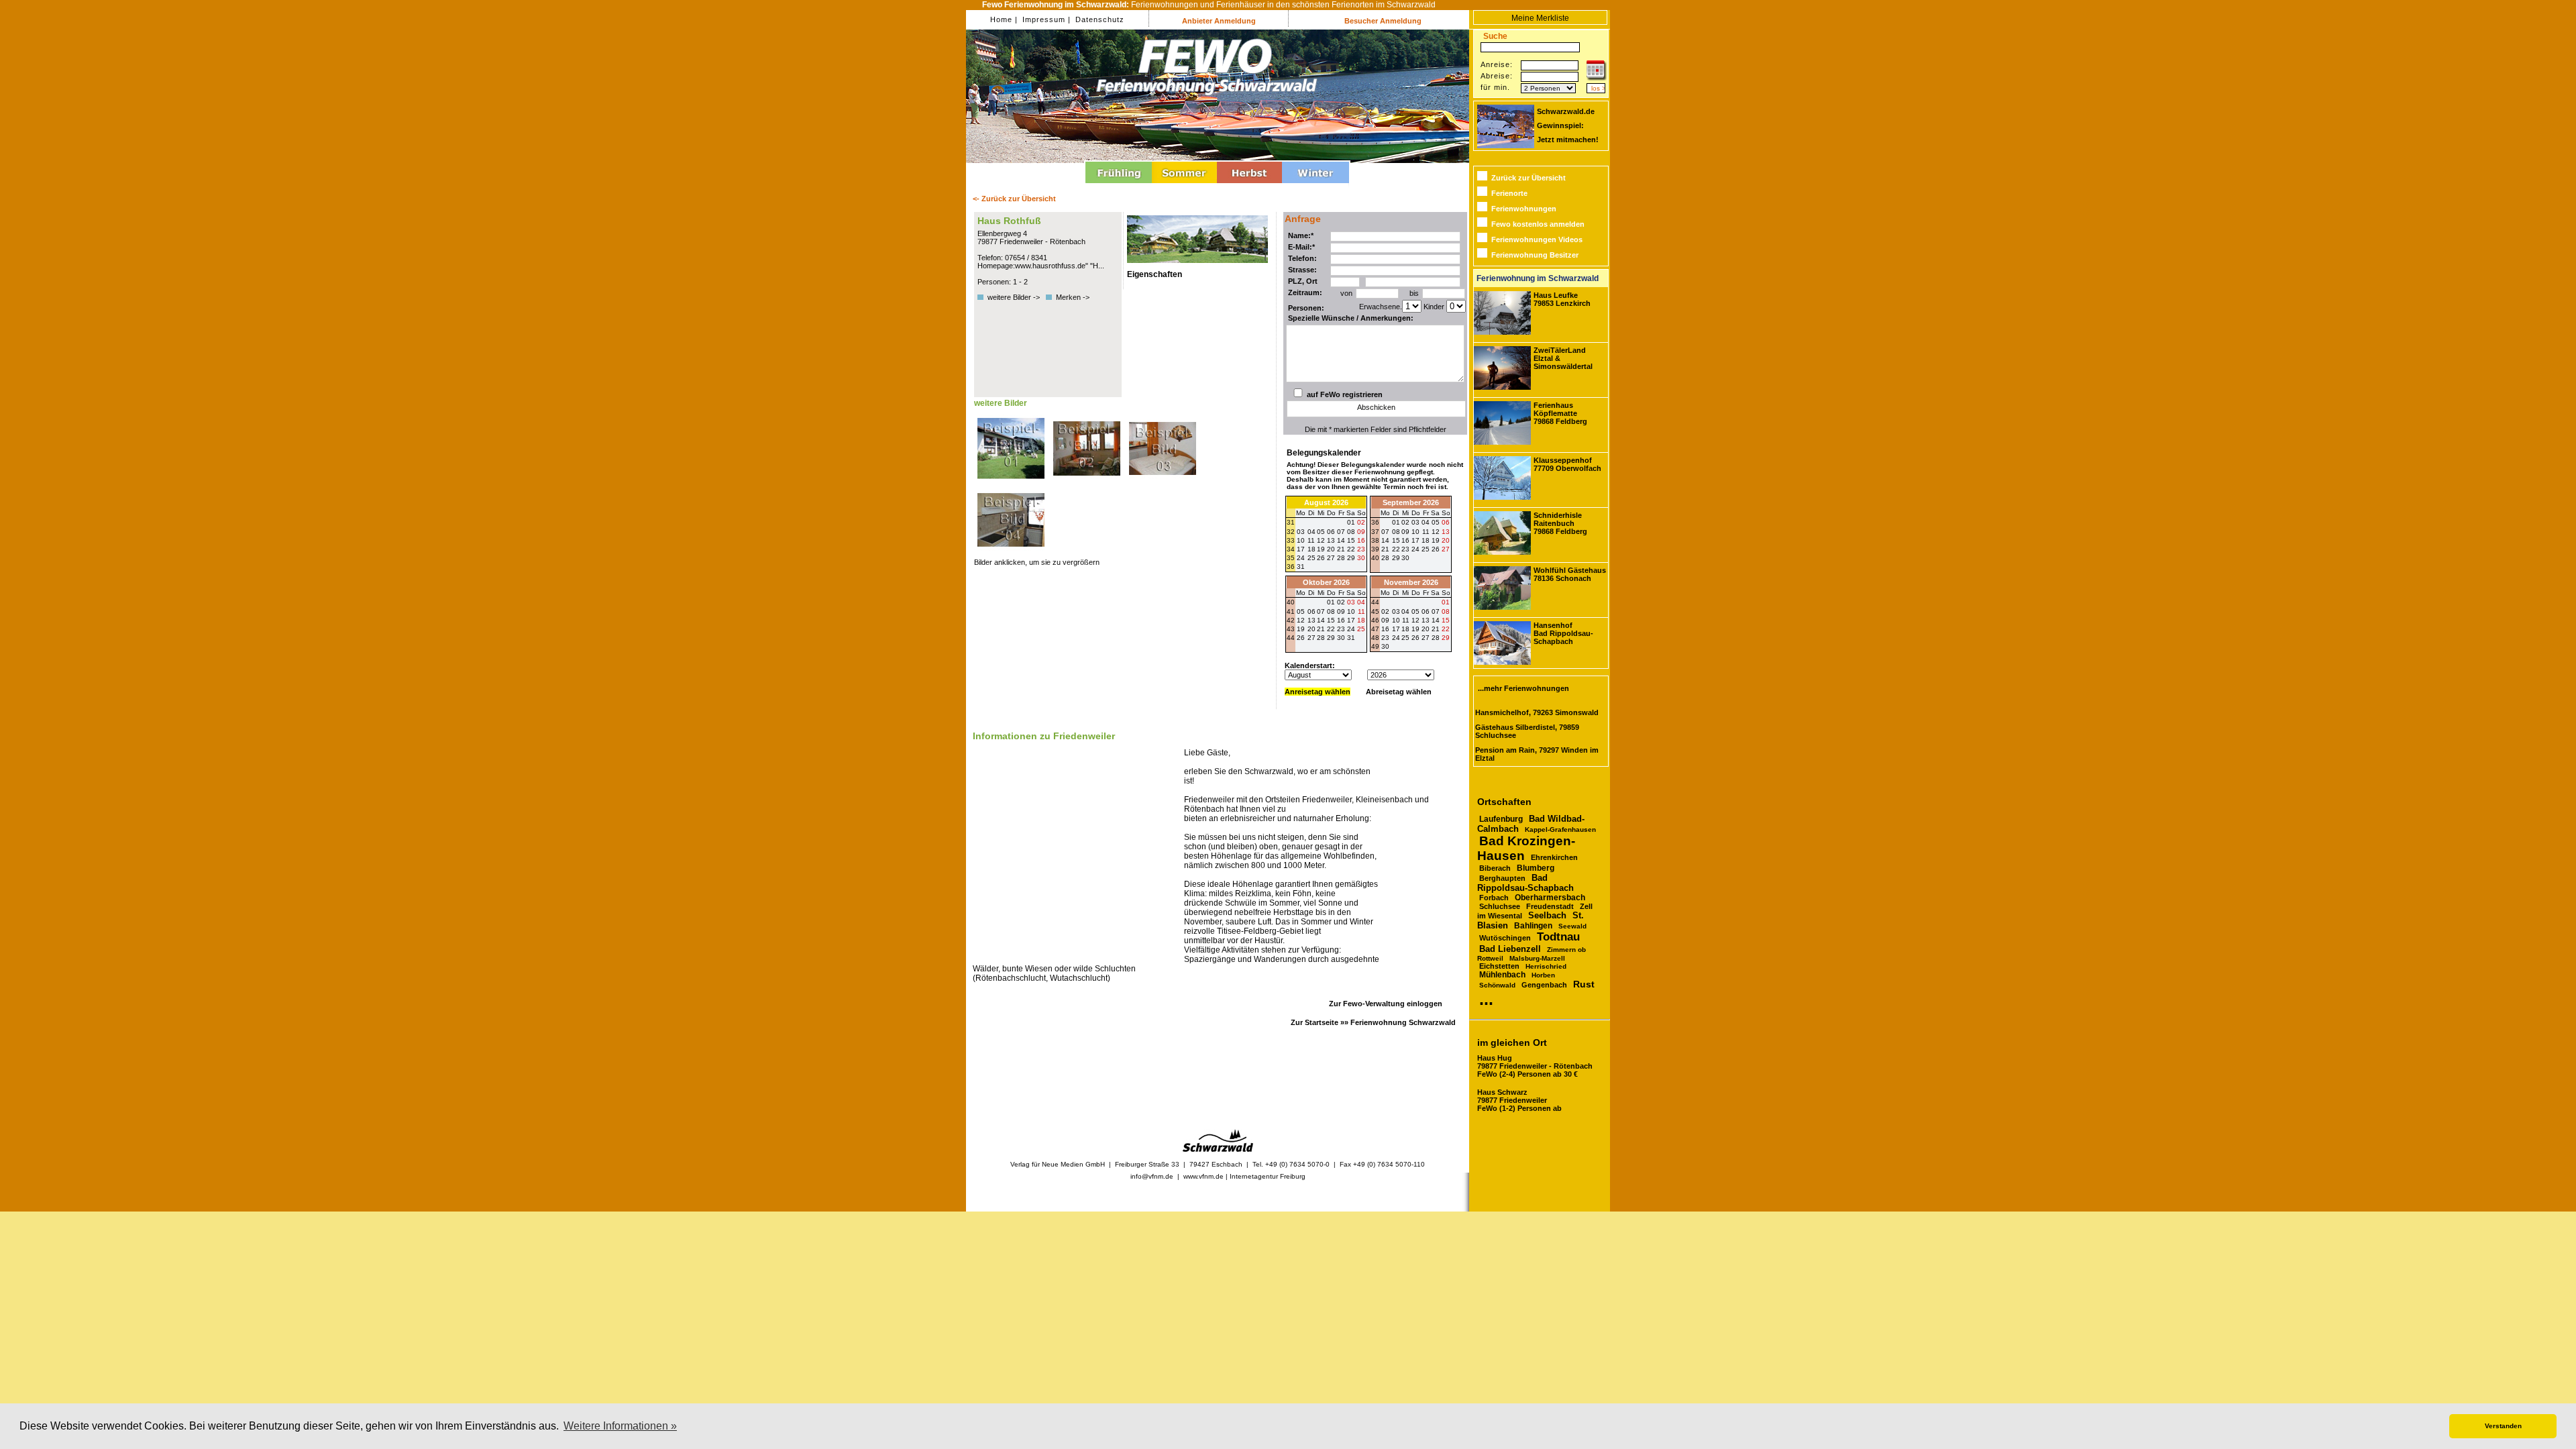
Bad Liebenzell (1510, 949)
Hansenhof (1563, 633)
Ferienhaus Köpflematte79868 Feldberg (1560, 413)
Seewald (1572, 926)
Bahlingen (1533, 926)
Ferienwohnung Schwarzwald (1403, 1022)
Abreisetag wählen (1399, 692)
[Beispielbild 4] (1011, 554)
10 (1415, 532)
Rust (1584, 984)
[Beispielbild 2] (1088, 482)
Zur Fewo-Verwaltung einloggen (1386, 1004)
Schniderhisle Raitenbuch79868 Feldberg (1560, 523)
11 (1426, 532)
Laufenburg (1501, 819)
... (1486, 999)
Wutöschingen (1505, 938)
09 (1405, 532)
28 (1341, 558)
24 (1415, 549)
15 (1396, 540)
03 (1415, 522)
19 (1436, 540)
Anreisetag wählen (1318, 692)
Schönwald (1497, 985)
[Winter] (1316, 185)
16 (1405, 540)
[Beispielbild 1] (1012, 482)
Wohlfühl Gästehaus (1570, 574)
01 (1396, 522)
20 (1446, 540)
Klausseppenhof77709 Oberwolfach (1567, 464)
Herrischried (1546, 966)
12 (1436, 532)
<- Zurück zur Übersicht (1014, 199)
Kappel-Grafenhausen (1560, 829)
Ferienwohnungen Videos (1537, 239)
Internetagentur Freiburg (1268, 1176)
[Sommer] (1184, 185)
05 (1436, 522)
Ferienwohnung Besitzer (1535, 255)
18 (1426, 540)
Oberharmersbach (1550, 898)
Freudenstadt (1550, 906)
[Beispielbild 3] (1163, 482)
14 (1385, 540)
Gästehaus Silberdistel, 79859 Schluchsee (1527, 731)
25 (1426, 549)
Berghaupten (1502, 878)
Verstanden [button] (2503, 1426)
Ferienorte (1509, 193)
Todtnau (1558, 937)
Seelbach (1547, 915)
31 (1301, 567)
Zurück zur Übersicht (1528, 178)
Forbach (1494, 898)
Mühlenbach (1502, 975)
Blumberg (1536, 868)
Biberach (1495, 868)
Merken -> (1073, 297)
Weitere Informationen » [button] (620, 1426)
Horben (1543, 975)
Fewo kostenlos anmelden (1538, 224)
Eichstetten (1499, 966)
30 (1361, 558)
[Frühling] (1119, 185)
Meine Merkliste (1540, 18)
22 (1396, 549)
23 (1405, 549)
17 (1415, 540)
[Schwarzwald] (1218, 1149)
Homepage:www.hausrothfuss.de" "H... (1041, 266)
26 (1436, 549)
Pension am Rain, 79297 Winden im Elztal (1537, 754)
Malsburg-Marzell (1537, 958)
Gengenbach (1544, 985)
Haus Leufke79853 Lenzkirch (1562, 299)
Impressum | (1045, 19)
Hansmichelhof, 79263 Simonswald (1537, 712)
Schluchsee (1500, 906)
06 (1446, 522)
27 (1331, 558)
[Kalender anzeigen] (1597, 78)
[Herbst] (1249, 185)
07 (1385, 532)
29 (1351, 558)
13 (1446, 532)
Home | (1004, 19)
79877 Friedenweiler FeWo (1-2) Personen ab (1519, 1100)
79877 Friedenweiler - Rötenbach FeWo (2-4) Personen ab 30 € (1535, 1066)
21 (1385, 549)
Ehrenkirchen (1554, 857)
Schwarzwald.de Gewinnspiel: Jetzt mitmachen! (1568, 125)
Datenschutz (1098, 19)
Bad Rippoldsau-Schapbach (1525, 883)
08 (1396, 532)
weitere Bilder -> (1016, 297)
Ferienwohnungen (1524, 209)
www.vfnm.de (1203, 1176)
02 (1405, 522)
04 (1426, 522)
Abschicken (1376, 407)
